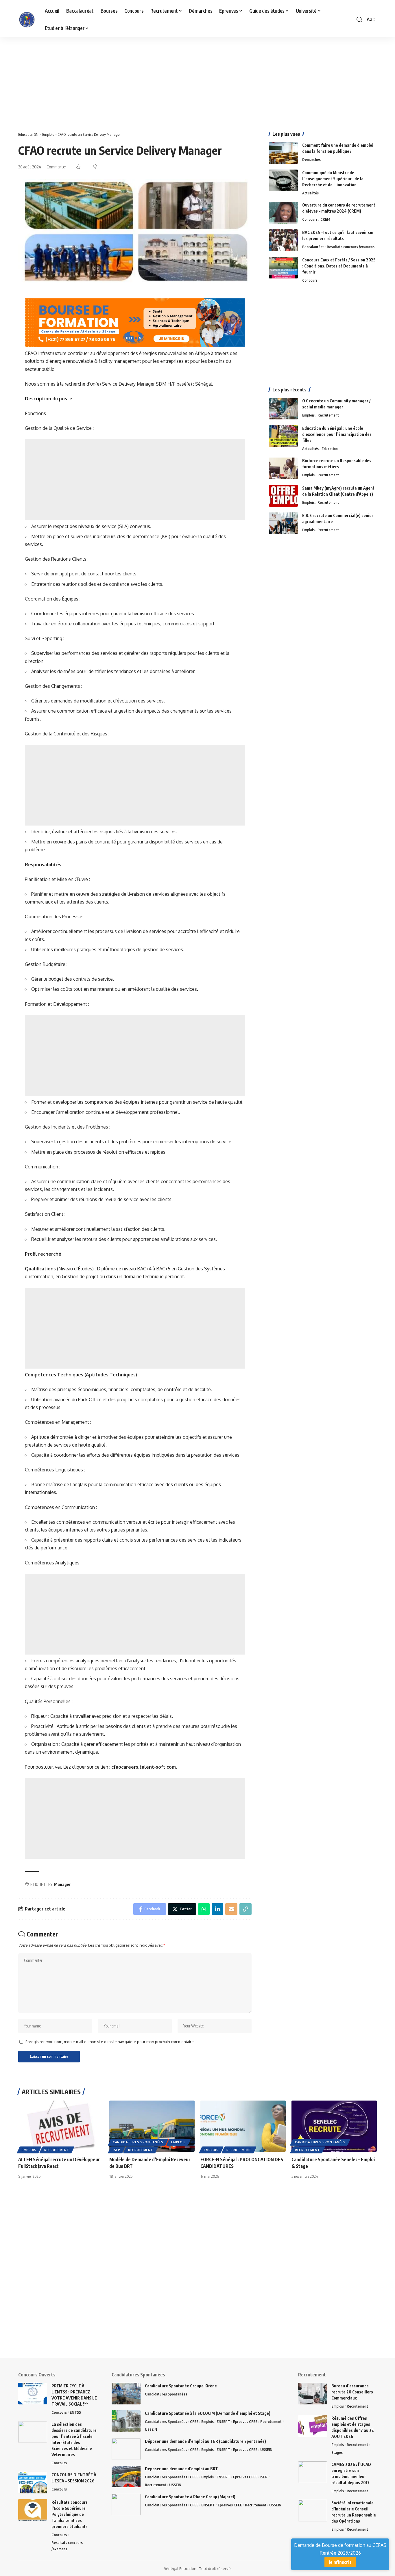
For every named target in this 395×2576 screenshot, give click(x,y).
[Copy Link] (246, 1909)
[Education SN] (27, 20)
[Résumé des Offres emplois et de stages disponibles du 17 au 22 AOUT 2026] (313, 2426)
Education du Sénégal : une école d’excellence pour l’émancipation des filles (337, 434)
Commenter (56, 167)
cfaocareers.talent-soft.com (144, 1767)
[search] (359, 20)
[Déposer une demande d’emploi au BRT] (126, 2476)
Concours (310, 219)
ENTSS (75, 2412)
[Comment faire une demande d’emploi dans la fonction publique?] (283, 153)
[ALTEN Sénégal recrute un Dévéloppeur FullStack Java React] (61, 2126)
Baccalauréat (313, 247)
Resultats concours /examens (351, 247)
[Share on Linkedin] (217, 1909)
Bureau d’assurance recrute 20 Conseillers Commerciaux (352, 2392)
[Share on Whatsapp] (204, 1909)
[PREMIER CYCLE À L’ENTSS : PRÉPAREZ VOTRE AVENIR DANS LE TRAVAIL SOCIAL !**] (33, 2394)
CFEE (194, 2421)
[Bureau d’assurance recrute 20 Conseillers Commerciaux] (313, 2394)
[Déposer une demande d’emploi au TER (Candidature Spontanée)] (126, 2449)
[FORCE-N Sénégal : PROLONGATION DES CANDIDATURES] (243, 2126)
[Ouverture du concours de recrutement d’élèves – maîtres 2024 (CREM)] (283, 213)
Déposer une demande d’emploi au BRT (181, 2469)
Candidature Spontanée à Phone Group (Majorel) (190, 2497)
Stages (337, 2452)
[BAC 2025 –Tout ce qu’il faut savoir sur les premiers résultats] (283, 240)
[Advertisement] (173, 80)
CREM (325, 219)
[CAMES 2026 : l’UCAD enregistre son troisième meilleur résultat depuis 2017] (313, 2472)
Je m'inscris (340, 2562)
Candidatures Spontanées (138, 2142)
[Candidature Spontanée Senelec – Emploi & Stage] (334, 2126)
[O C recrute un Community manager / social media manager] (283, 409)
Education (330, 449)
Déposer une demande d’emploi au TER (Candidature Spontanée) (205, 2441)
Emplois (308, 415)
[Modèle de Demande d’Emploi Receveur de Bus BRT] (152, 2126)
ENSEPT (223, 2421)
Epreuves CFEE (245, 2421)
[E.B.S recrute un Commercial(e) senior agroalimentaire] (283, 523)
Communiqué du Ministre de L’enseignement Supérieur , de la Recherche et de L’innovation (333, 179)
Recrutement (328, 415)
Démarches (311, 159)
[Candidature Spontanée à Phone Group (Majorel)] (126, 2505)
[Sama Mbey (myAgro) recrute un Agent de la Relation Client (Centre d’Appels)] (283, 496)
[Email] (231, 1909)
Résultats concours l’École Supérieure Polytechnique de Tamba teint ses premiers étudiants (70, 2514)
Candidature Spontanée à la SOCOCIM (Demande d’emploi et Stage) (208, 2413)
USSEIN (151, 2429)
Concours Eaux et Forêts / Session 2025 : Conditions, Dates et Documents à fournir (339, 266)
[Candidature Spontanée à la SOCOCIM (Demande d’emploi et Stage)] (126, 2421)
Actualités (310, 193)
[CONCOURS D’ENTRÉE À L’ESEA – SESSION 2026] (33, 2483)
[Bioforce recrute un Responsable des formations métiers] (283, 468)
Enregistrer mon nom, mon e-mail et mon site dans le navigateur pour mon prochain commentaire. (110, 2042)
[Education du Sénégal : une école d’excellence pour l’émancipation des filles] (283, 436)
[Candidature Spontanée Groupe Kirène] (126, 2394)
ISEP (117, 2150)
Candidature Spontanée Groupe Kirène (181, 2386)
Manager (62, 1884)
